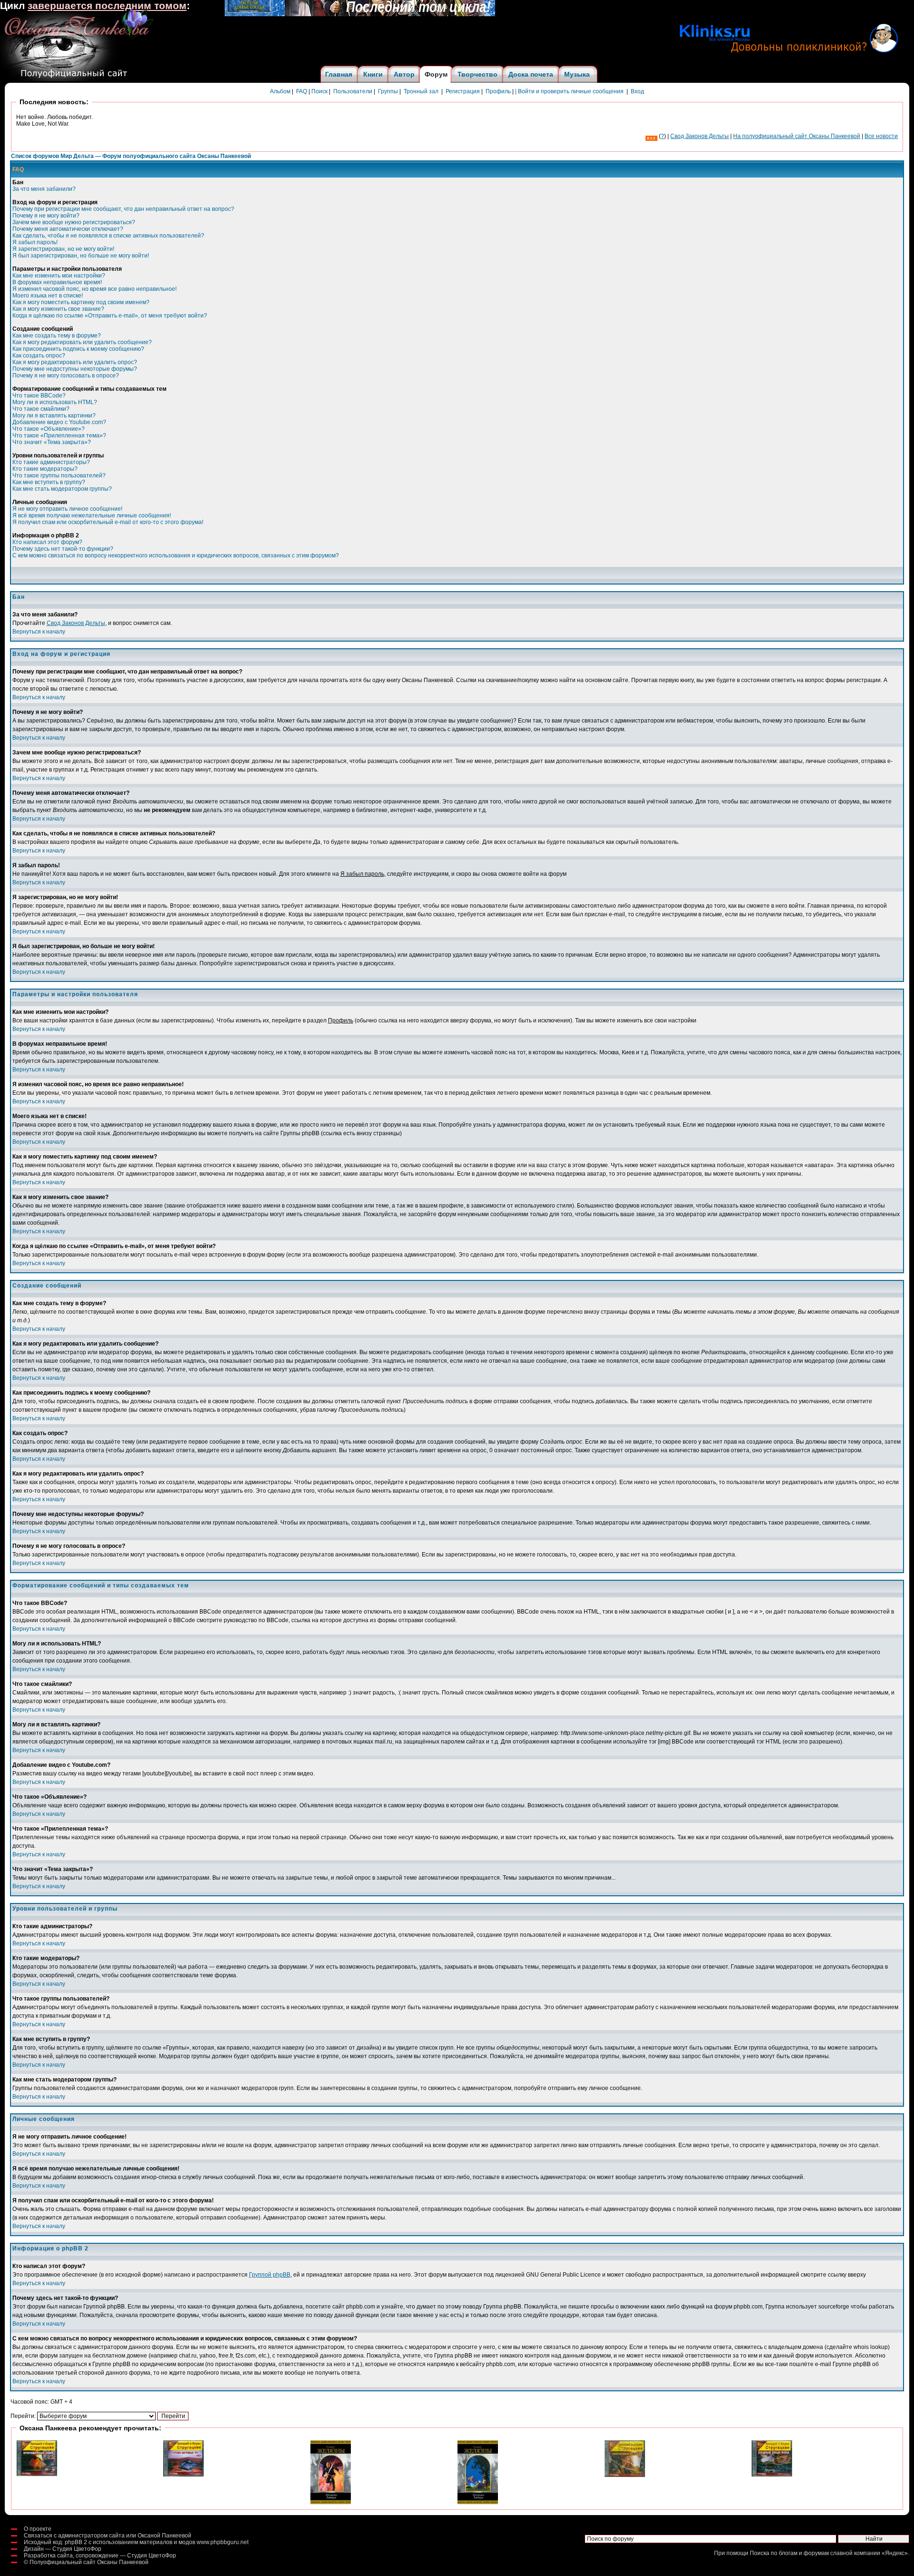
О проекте (38, 2529)
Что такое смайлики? (41, 409)
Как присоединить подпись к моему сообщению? (78, 349)
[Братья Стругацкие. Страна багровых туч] (184, 2475)
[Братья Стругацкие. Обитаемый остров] (625, 2475)
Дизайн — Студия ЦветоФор (63, 2549)
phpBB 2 (76, 2542)
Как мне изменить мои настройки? (59, 276)
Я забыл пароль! (35, 242)
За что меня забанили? (44, 189)
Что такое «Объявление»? (49, 429)
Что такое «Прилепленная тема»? (59, 436)
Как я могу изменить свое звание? (58, 309)
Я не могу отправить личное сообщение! (67, 509)
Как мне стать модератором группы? (62, 489)
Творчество (477, 74)
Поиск (319, 91)
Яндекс (895, 2553)
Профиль (498, 91)
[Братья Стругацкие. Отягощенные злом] (37, 2474)
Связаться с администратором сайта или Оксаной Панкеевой (108, 2536)
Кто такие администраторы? (51, 462)
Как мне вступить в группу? (49, 482)
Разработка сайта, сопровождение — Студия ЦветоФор (100, 2556)
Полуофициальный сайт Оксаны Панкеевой (89, 2562)
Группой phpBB (270, 2275)
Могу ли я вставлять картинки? (54, 416)
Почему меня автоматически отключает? (68, 229)
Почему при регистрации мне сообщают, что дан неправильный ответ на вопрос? (123, 209)
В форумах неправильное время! (57, 282)
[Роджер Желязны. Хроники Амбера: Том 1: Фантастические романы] (331, 2502)
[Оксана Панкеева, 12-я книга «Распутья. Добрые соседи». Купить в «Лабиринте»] (360, 14)
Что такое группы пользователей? (59, 476)
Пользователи (353, 91)
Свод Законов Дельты (76, 623)
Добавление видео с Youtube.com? (59, 422)
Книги (373, 74)
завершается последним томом (107, 6)
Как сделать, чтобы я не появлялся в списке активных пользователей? (108, 236)
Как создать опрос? (39, 356)
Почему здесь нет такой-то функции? (63, 549)
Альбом (280, 91)
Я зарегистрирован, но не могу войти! (63, 249)
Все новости (881, 136)
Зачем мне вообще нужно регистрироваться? (74, 222)
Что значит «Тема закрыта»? (52, 442)
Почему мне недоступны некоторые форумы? (75, 369)
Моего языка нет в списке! (48, 296)
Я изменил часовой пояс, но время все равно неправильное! (94, 289)
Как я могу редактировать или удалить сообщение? (82, 342)
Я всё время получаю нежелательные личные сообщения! (92, 515)
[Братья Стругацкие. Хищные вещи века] (772, 2475)
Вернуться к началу (39, 632)
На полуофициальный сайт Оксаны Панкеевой (797, 136)
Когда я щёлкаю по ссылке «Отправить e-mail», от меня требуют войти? (110, 316)
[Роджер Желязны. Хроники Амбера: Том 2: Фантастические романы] (478, 2502)
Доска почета (531, 74)
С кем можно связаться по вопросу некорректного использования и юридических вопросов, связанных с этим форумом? (176, 555)
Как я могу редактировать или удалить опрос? (75, 362)
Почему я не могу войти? (46, 216)
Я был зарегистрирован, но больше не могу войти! (81, 256)
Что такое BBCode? (39, 396)
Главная (339, 74)
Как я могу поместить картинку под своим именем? (81, 302)
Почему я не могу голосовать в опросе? (66, 376)
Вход (637, 91)
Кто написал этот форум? (47, 542)
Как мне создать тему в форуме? (57, 336)
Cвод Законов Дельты (700, 136)
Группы (388, 91)
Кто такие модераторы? (45, 469)
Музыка (577, 74)
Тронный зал (421, 91)
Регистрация (463, 91)
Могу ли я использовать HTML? (55, 402)
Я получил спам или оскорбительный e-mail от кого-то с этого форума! (108, 522)
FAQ (302, 91)
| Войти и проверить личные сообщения (569, 91)
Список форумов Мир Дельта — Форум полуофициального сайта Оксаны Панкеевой (131, 156)
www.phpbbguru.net (223, 2542)
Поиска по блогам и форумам (789, 2553)
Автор (404, 74)
